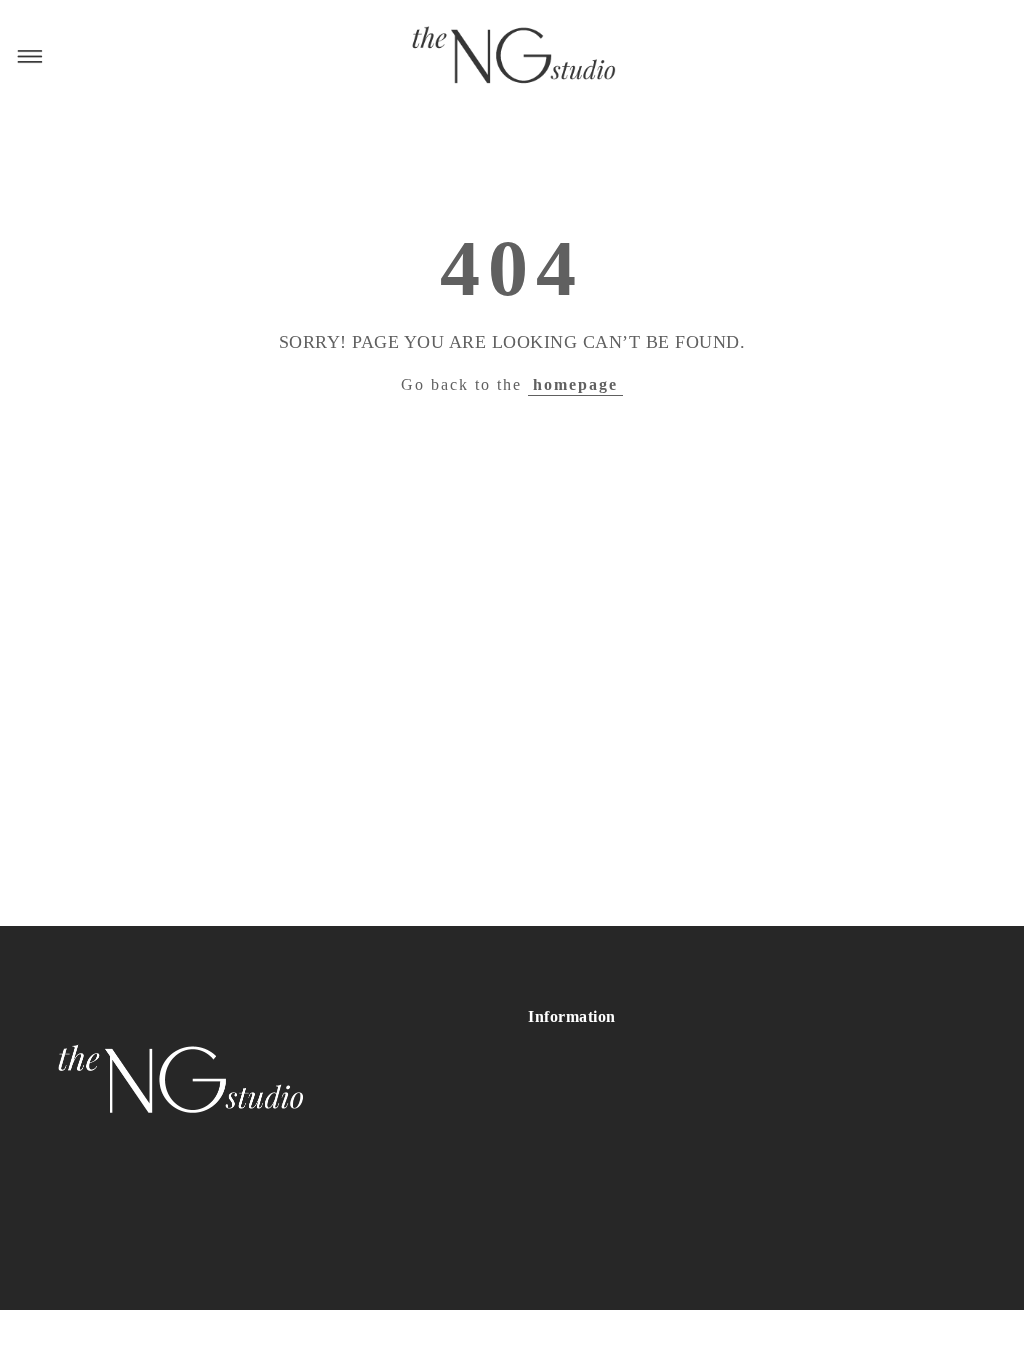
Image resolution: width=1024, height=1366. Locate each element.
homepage (575, 384)
